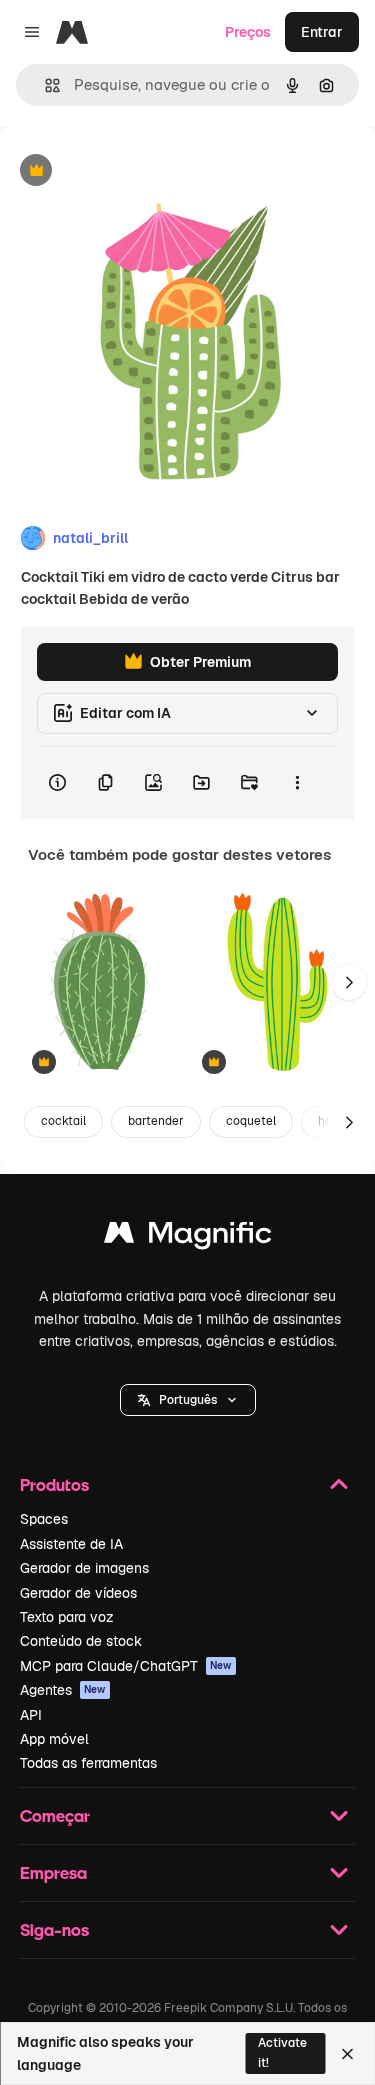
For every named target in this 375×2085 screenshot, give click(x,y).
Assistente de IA (71, 1544)
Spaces (44, 1519)
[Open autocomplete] (44, 85)
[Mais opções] (297, 783)
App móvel (54, 1739)
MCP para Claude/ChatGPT (126, 1666)
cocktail (63, 1121)
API (31, 1715)
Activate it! (282, 2052)
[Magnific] (188, 1237)
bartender (156, 1121)
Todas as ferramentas (88, 1763)
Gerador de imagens (84, 1568)
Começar (55, 1815)
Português (188, 1400)
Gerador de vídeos (78, 1593)
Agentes (63, 1690)
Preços (248, 32)
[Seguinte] (349, 982)
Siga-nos (54, 1929)
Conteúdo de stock (81, 1641)
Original (128, 171)
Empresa (53, 1872)
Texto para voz (67, 1617)
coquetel (251, 1121)
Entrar (322, 32)
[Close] (347, 2054)
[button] (188, 1400)
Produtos (54, 1484)
